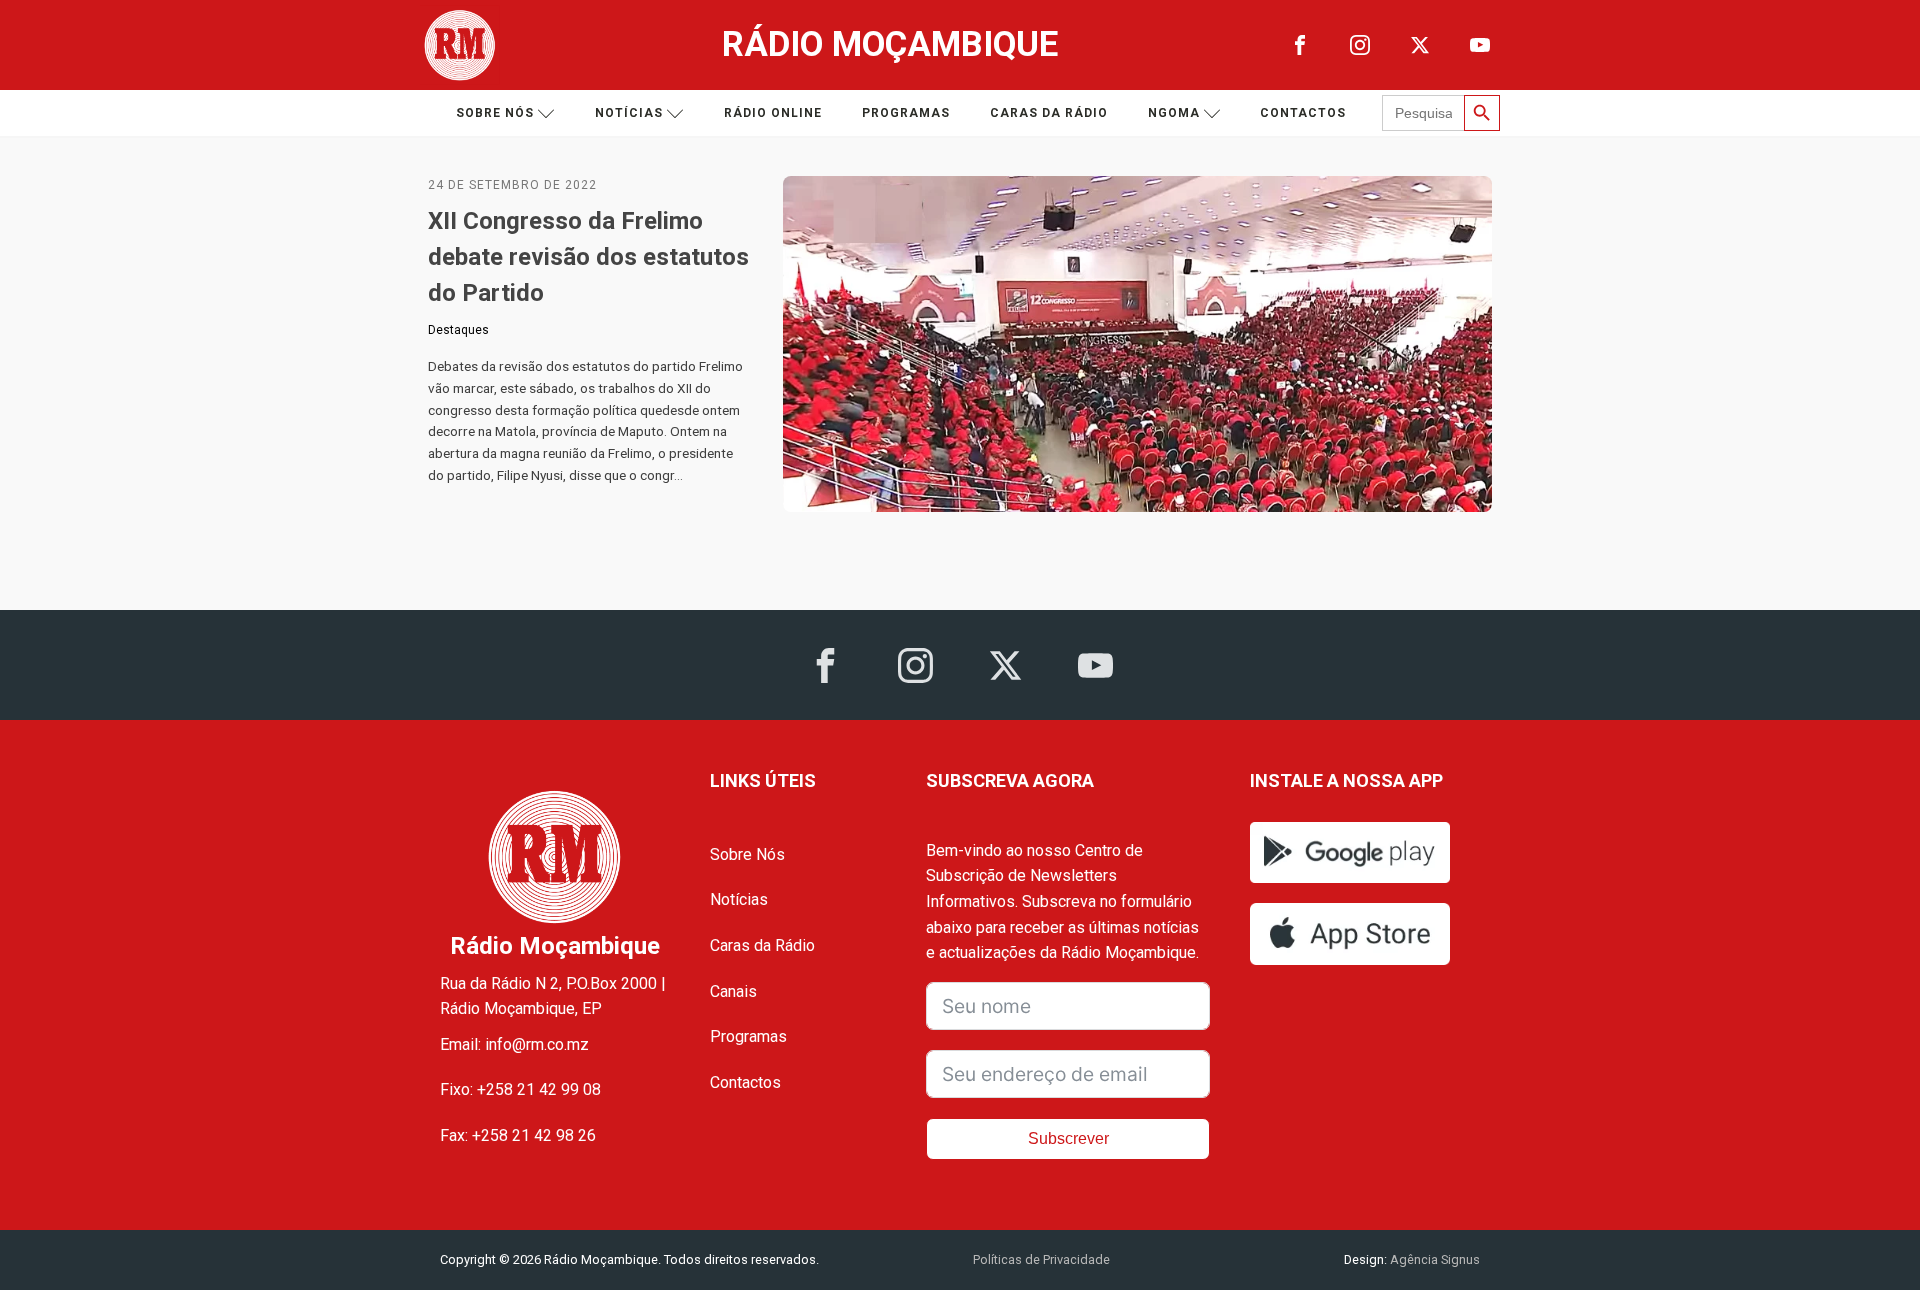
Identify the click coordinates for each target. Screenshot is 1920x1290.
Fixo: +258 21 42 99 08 (520, 1089)
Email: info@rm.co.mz (514, 1044)
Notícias (629, 113)
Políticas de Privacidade (1041, 1259)
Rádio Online (773, 113)
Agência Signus (1433, 1259)
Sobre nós (495, 113)
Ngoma (1174, 113)
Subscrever (1068, 1138)
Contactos (1303, 113)
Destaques (458, 330)
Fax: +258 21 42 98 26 (518, 1135)
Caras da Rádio (1049, 113)
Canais (733, 991)
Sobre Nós (747, 854)
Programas (906, 113)
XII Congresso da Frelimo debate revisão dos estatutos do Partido (588, 257)
